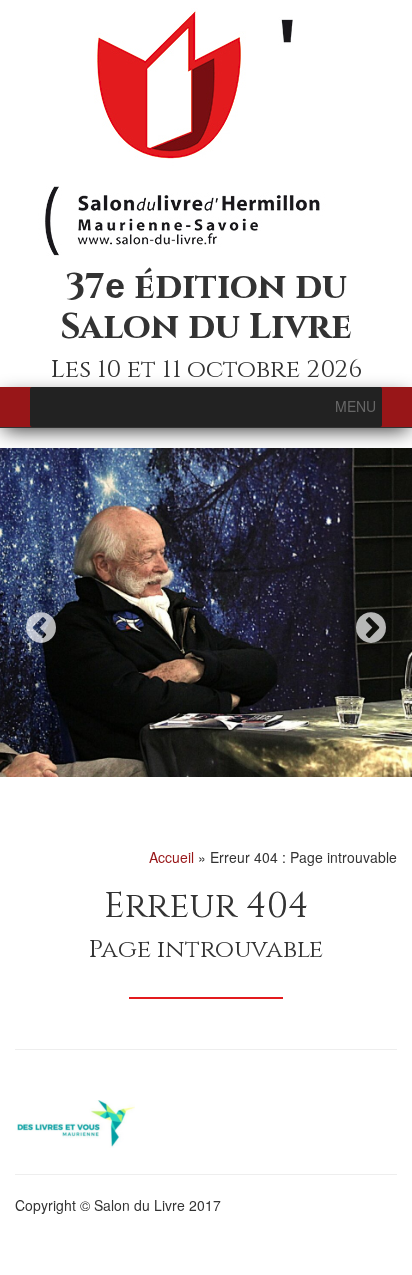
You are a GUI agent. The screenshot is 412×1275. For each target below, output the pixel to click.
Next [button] (371, 627)
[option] (206, 613)
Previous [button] (41, 627)
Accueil (171, 857)
